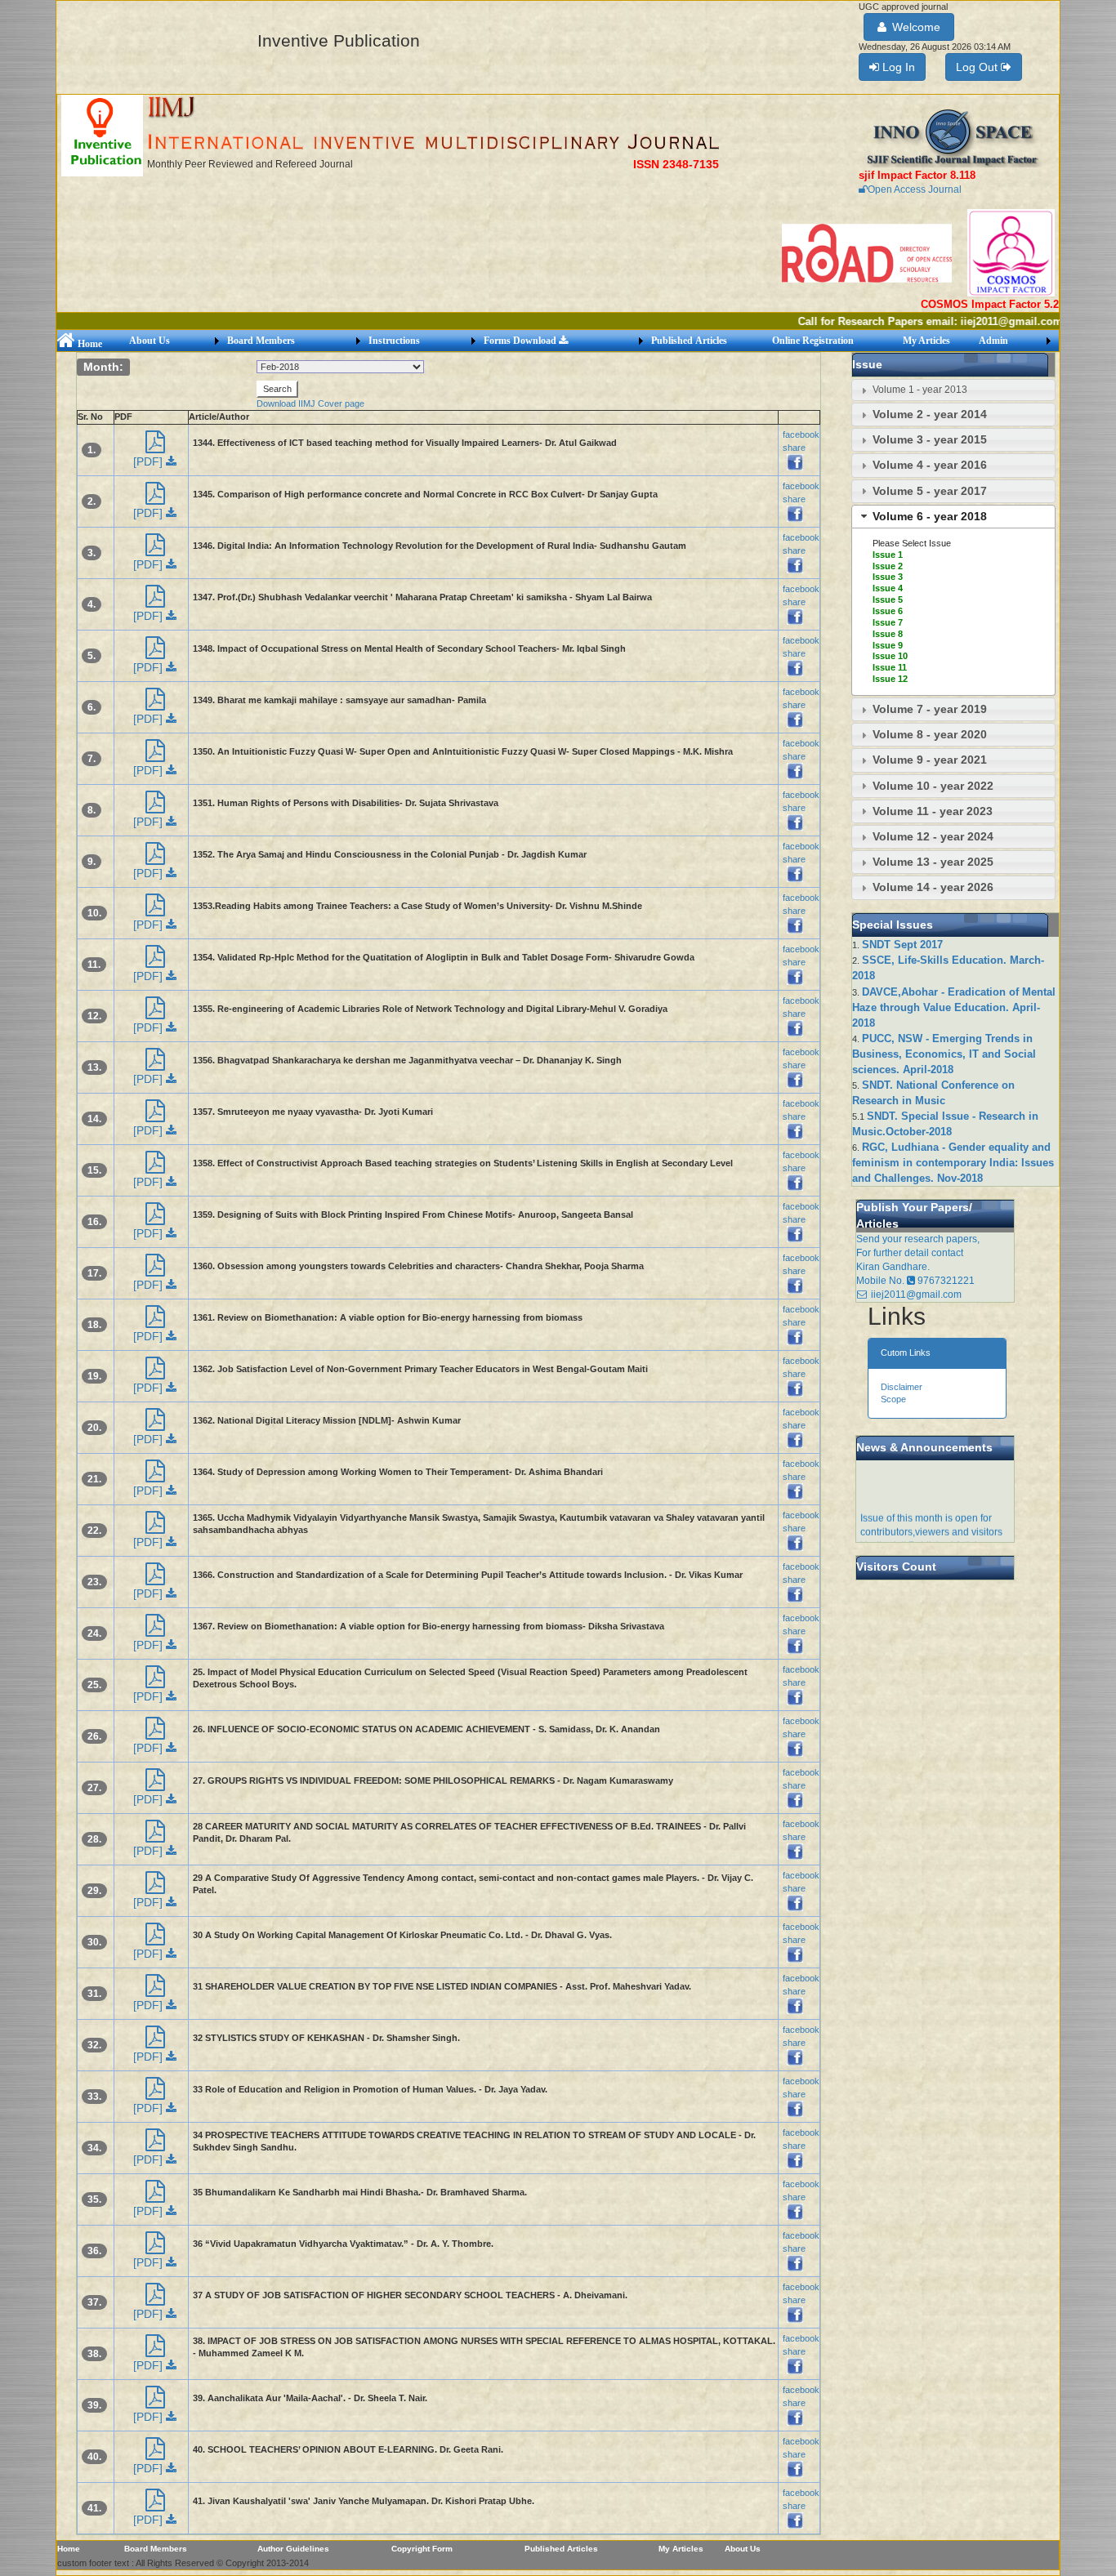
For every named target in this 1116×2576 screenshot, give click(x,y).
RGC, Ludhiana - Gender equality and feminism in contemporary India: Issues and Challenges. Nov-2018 (953, 1163)
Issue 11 (890, 667)
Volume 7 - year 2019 (930, 709)
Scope (893, 1399)
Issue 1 (888, 555)
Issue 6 (888, 611)
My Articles (926, 341)
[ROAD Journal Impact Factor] (868, 252)
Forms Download (521, 341)
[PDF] (150, 461)
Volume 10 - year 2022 (933, 786)
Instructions (394, 341)
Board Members (261, 341)
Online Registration (813, 341)
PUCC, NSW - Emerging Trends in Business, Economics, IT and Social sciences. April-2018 (944, 1054)
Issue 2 (888, 566)
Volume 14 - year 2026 (933, 887)
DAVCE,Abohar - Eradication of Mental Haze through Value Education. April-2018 (954, 1007)
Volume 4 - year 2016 (930, 465)
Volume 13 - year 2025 (933, 862)
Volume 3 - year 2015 (930, 439)
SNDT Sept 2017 (902, 945)
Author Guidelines (293, 2549)
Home (89, 344)
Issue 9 (888, 645)
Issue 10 (890, 656)
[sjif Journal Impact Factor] (953, 137)
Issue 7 (888, 622)
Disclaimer (902, 1387)
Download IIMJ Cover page (310, 403)
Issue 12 (890, 679)
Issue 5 (888, 599)
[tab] (953, 390)
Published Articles (689, 341)
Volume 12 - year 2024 (933, 836)
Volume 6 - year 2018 (930, 516)
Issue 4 (888, 588)
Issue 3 (888, 577)
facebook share (801, 441)
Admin (993, 341)
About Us (150, 341)
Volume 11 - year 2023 (933, 811)
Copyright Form (422, 2549)
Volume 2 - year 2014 (930, 414)
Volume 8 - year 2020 (930, 734)
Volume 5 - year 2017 (930, 491)
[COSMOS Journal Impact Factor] (1011, 252)
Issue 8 (888, 634)
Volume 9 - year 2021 (930, 760)
